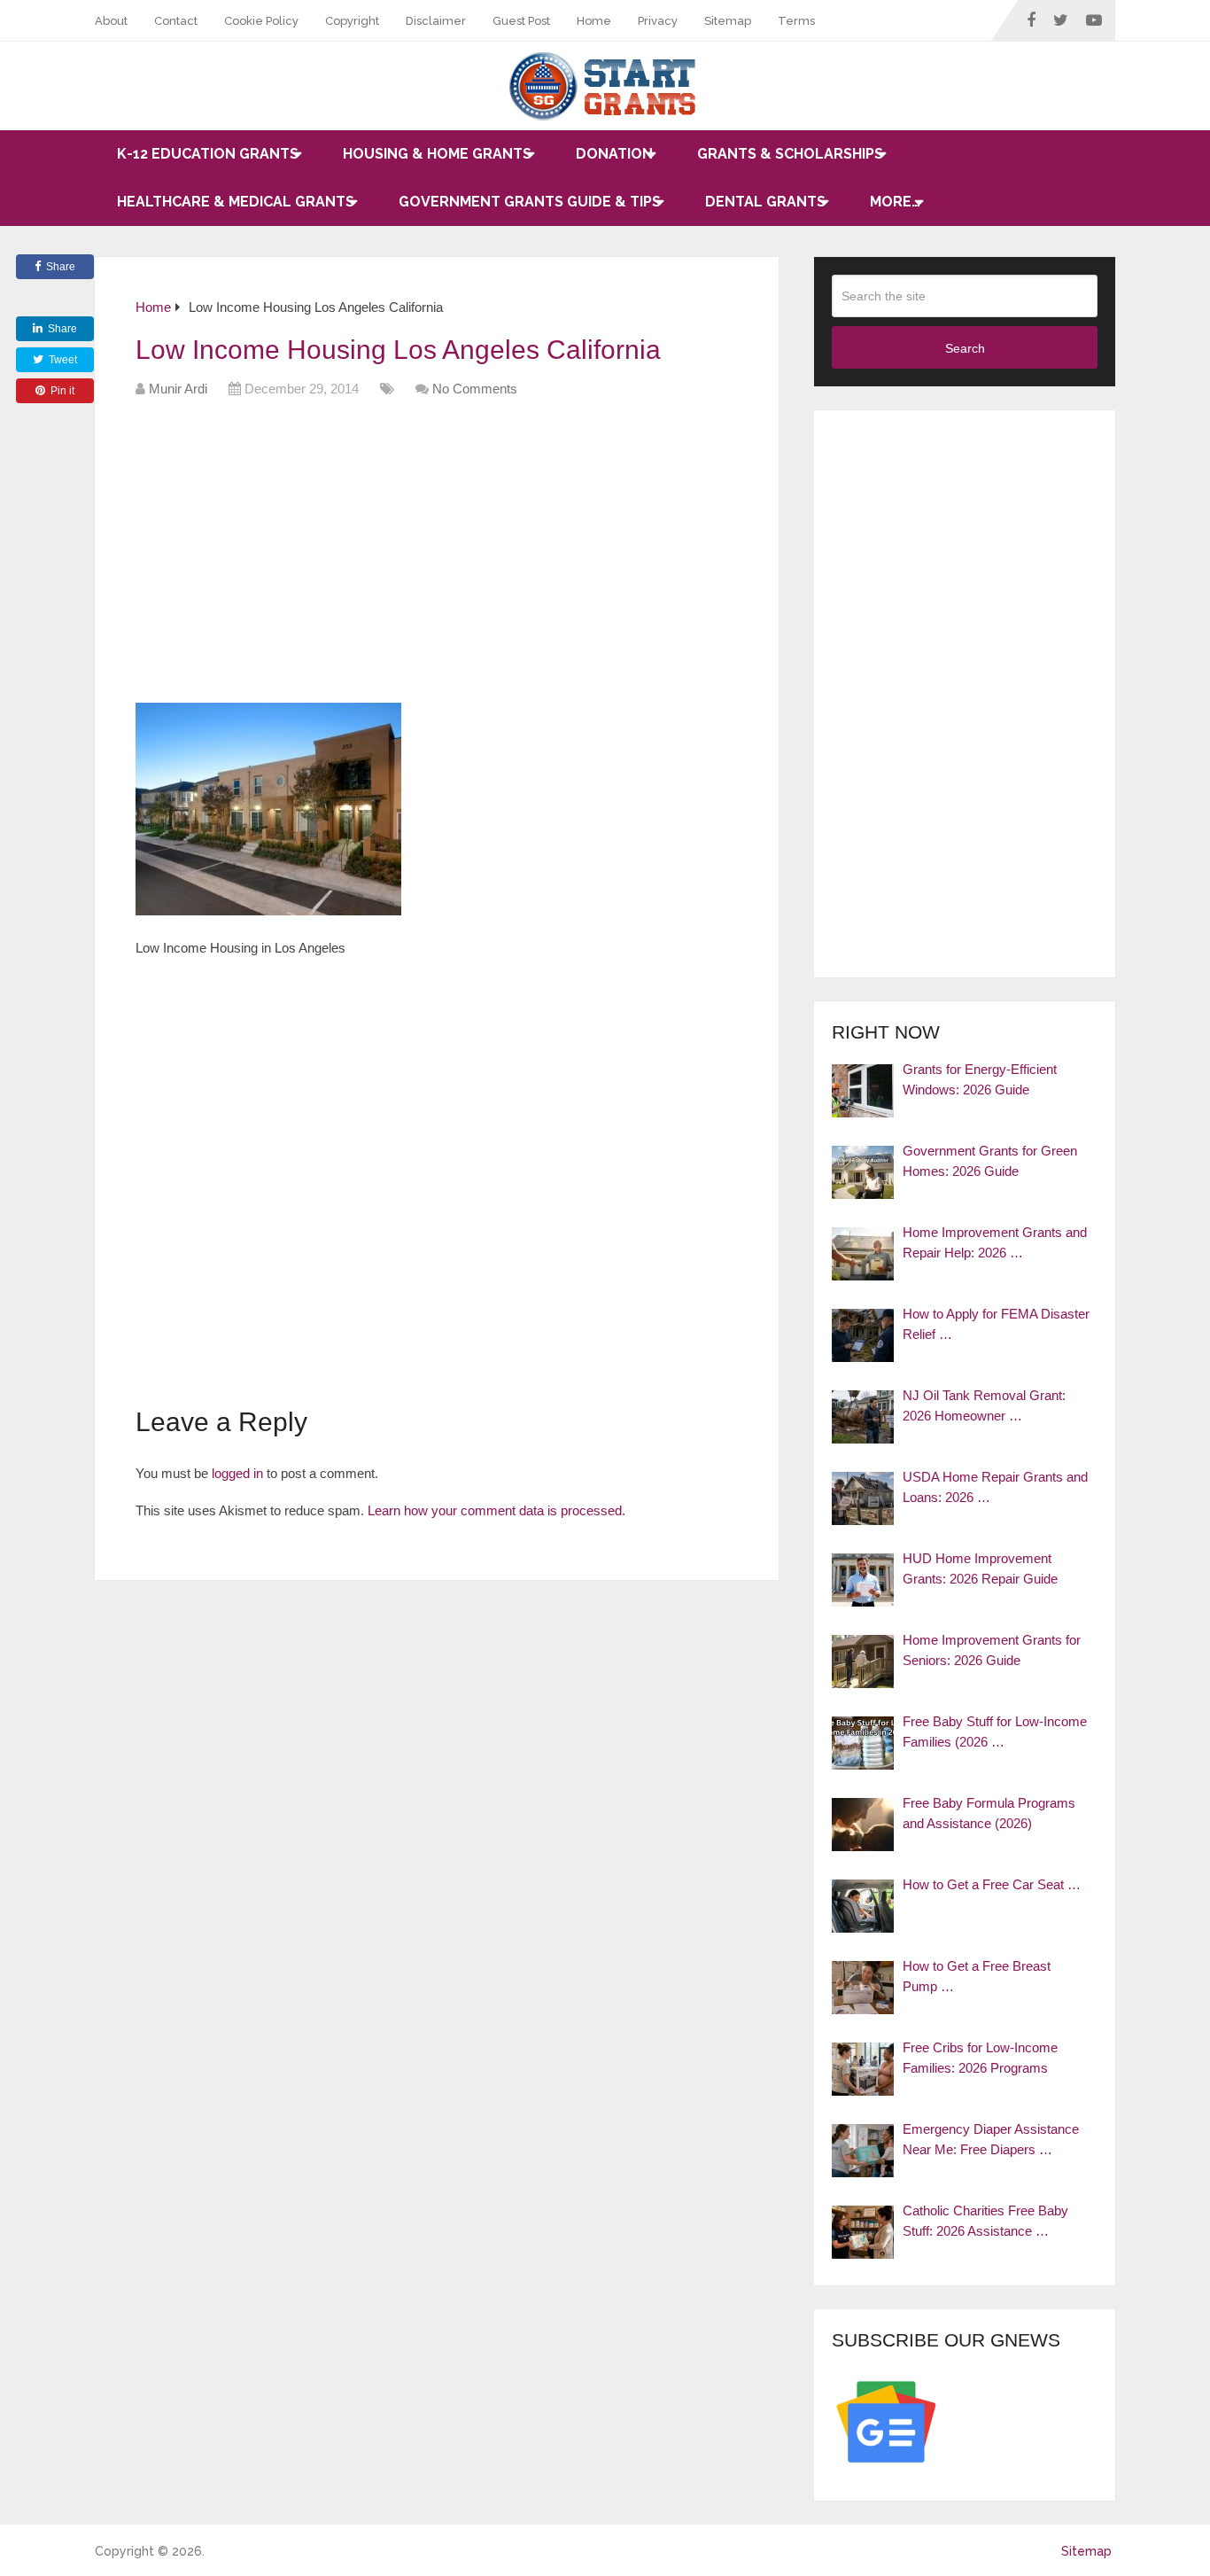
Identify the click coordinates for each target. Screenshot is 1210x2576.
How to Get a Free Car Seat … (992, 1884)
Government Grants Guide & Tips (530, 202)
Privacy (658, 21)
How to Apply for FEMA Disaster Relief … (996, 1324)
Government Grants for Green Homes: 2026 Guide (990, 1161)
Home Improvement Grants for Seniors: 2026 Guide (992, 1650)
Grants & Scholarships (790, 154)
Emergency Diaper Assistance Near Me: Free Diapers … (991, 2139)
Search (965, 348)
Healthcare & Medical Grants (236, 202)
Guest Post (521, 21)
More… (895, 202)
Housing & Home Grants (437, 154)
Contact (176, 21)
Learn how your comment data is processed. (496, 1510)
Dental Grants (765, 202)
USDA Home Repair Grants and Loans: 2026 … (995, 1487)
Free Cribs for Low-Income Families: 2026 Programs (980, 2058)
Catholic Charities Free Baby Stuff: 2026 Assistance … (985, 2221)
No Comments (475, 389)
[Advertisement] (458, 556)
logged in (237, 1473)
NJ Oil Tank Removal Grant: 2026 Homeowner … (984, 1405)
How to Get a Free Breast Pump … (977, 1976)
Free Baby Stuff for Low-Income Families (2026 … (995, 1732)
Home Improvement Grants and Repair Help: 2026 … (995, 1242)
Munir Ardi (178, 389)
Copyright (352, 21)
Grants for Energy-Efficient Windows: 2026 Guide (980, 1079)
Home (594, 21)
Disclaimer (436, 21)
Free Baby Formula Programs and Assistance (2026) (989, 1813)
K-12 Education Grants (208, 154)
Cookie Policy (261, 21)
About (111, 21)
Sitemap (728, 21)
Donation (614, 154)
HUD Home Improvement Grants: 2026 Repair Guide (980, 1568)
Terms (796, 21)
